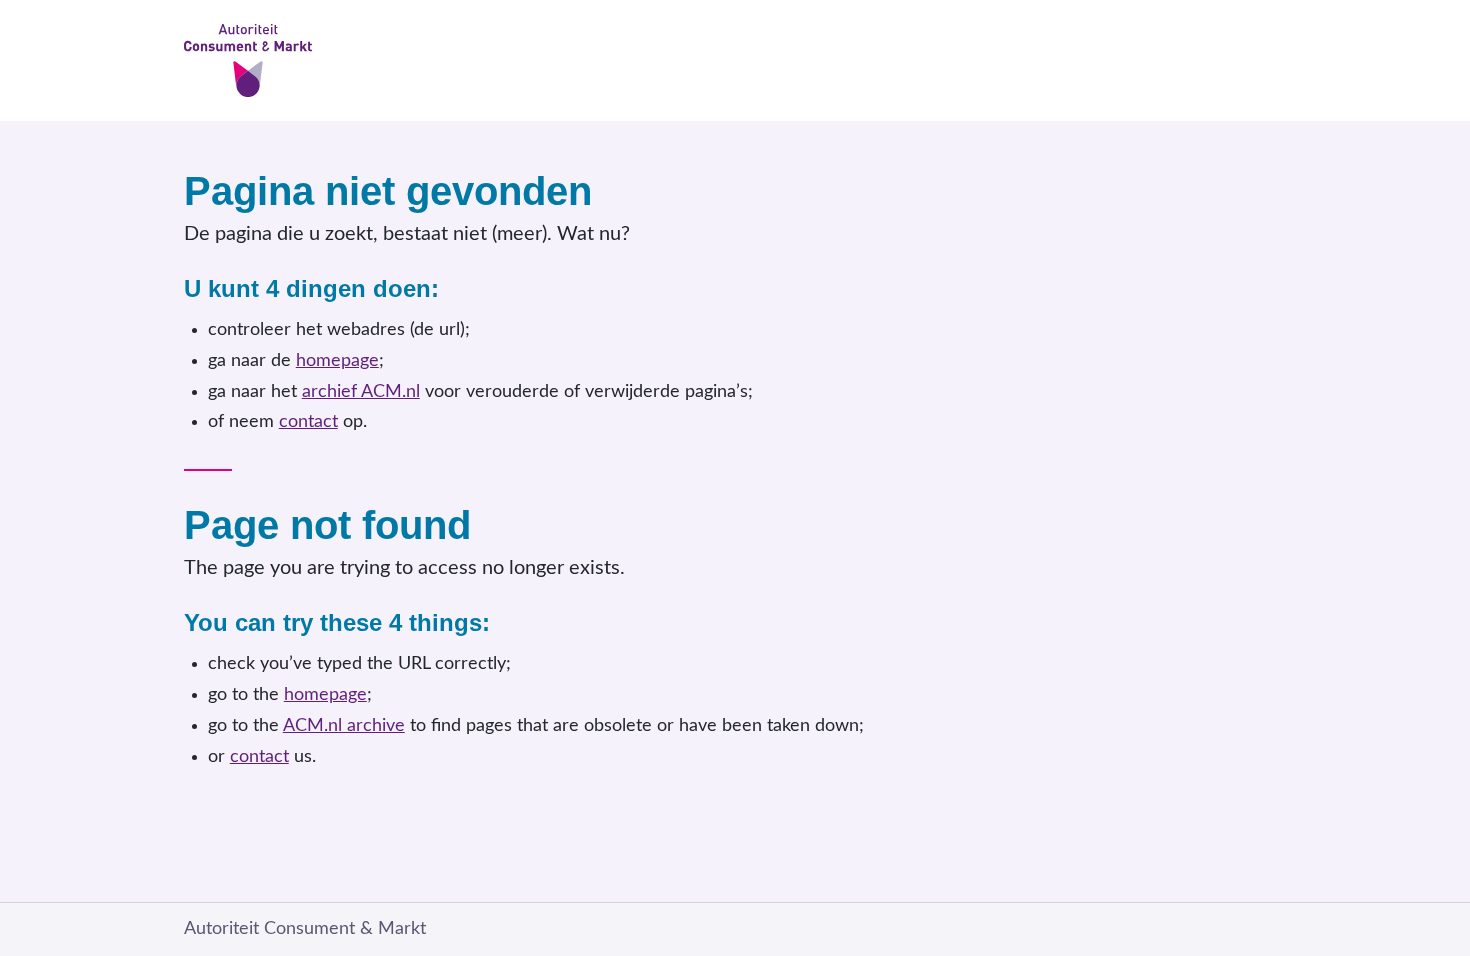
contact (308, 422)
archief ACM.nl (361, 392)
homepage (337, 361)
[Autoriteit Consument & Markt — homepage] (735, 60)
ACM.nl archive (344, 726)
